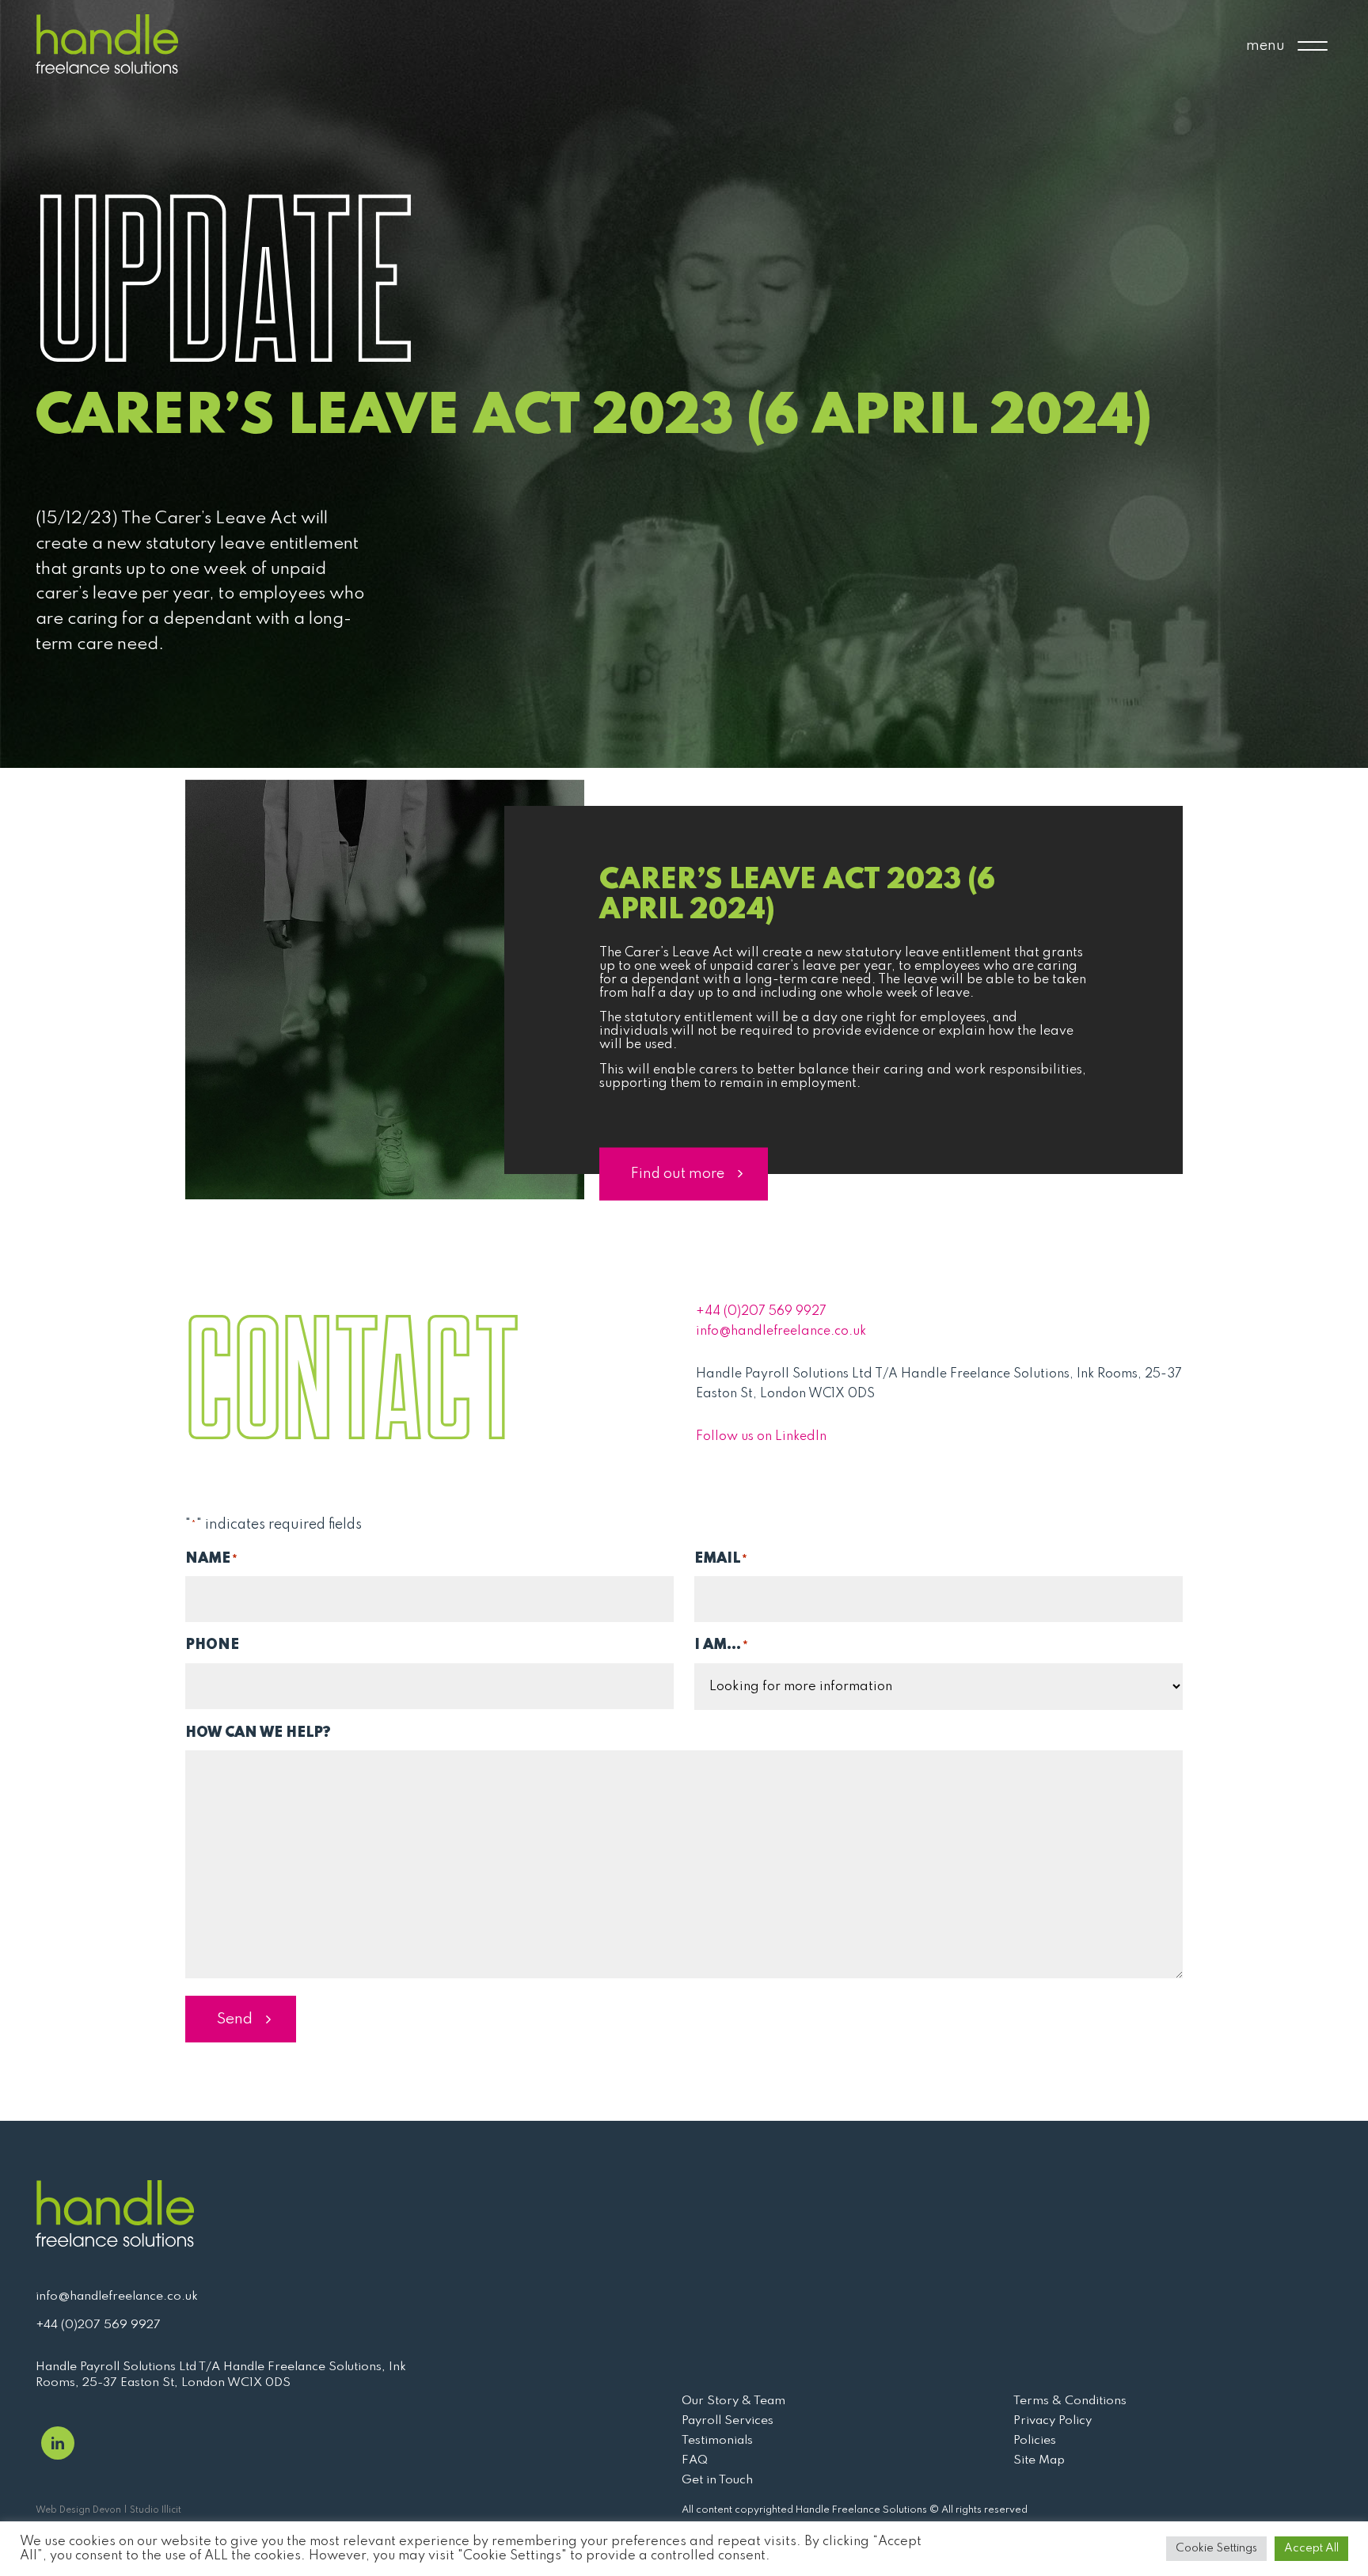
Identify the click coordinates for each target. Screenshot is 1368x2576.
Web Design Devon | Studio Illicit (108, 2510)
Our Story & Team (733, 2401)
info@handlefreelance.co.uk (781, 1332)
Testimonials (717, 2441)
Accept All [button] (1311, 2548)
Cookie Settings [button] (1216, 2548)
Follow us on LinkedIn (761, 1437)
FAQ (695, 2460)
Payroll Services (728, 2421)
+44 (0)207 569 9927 (761, 1312)
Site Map (1039, 2460)
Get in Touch (717, 2480)
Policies (1035, 2441)
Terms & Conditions (1070, 2401)
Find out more (678, 1173)
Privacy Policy (1053, 2421)
